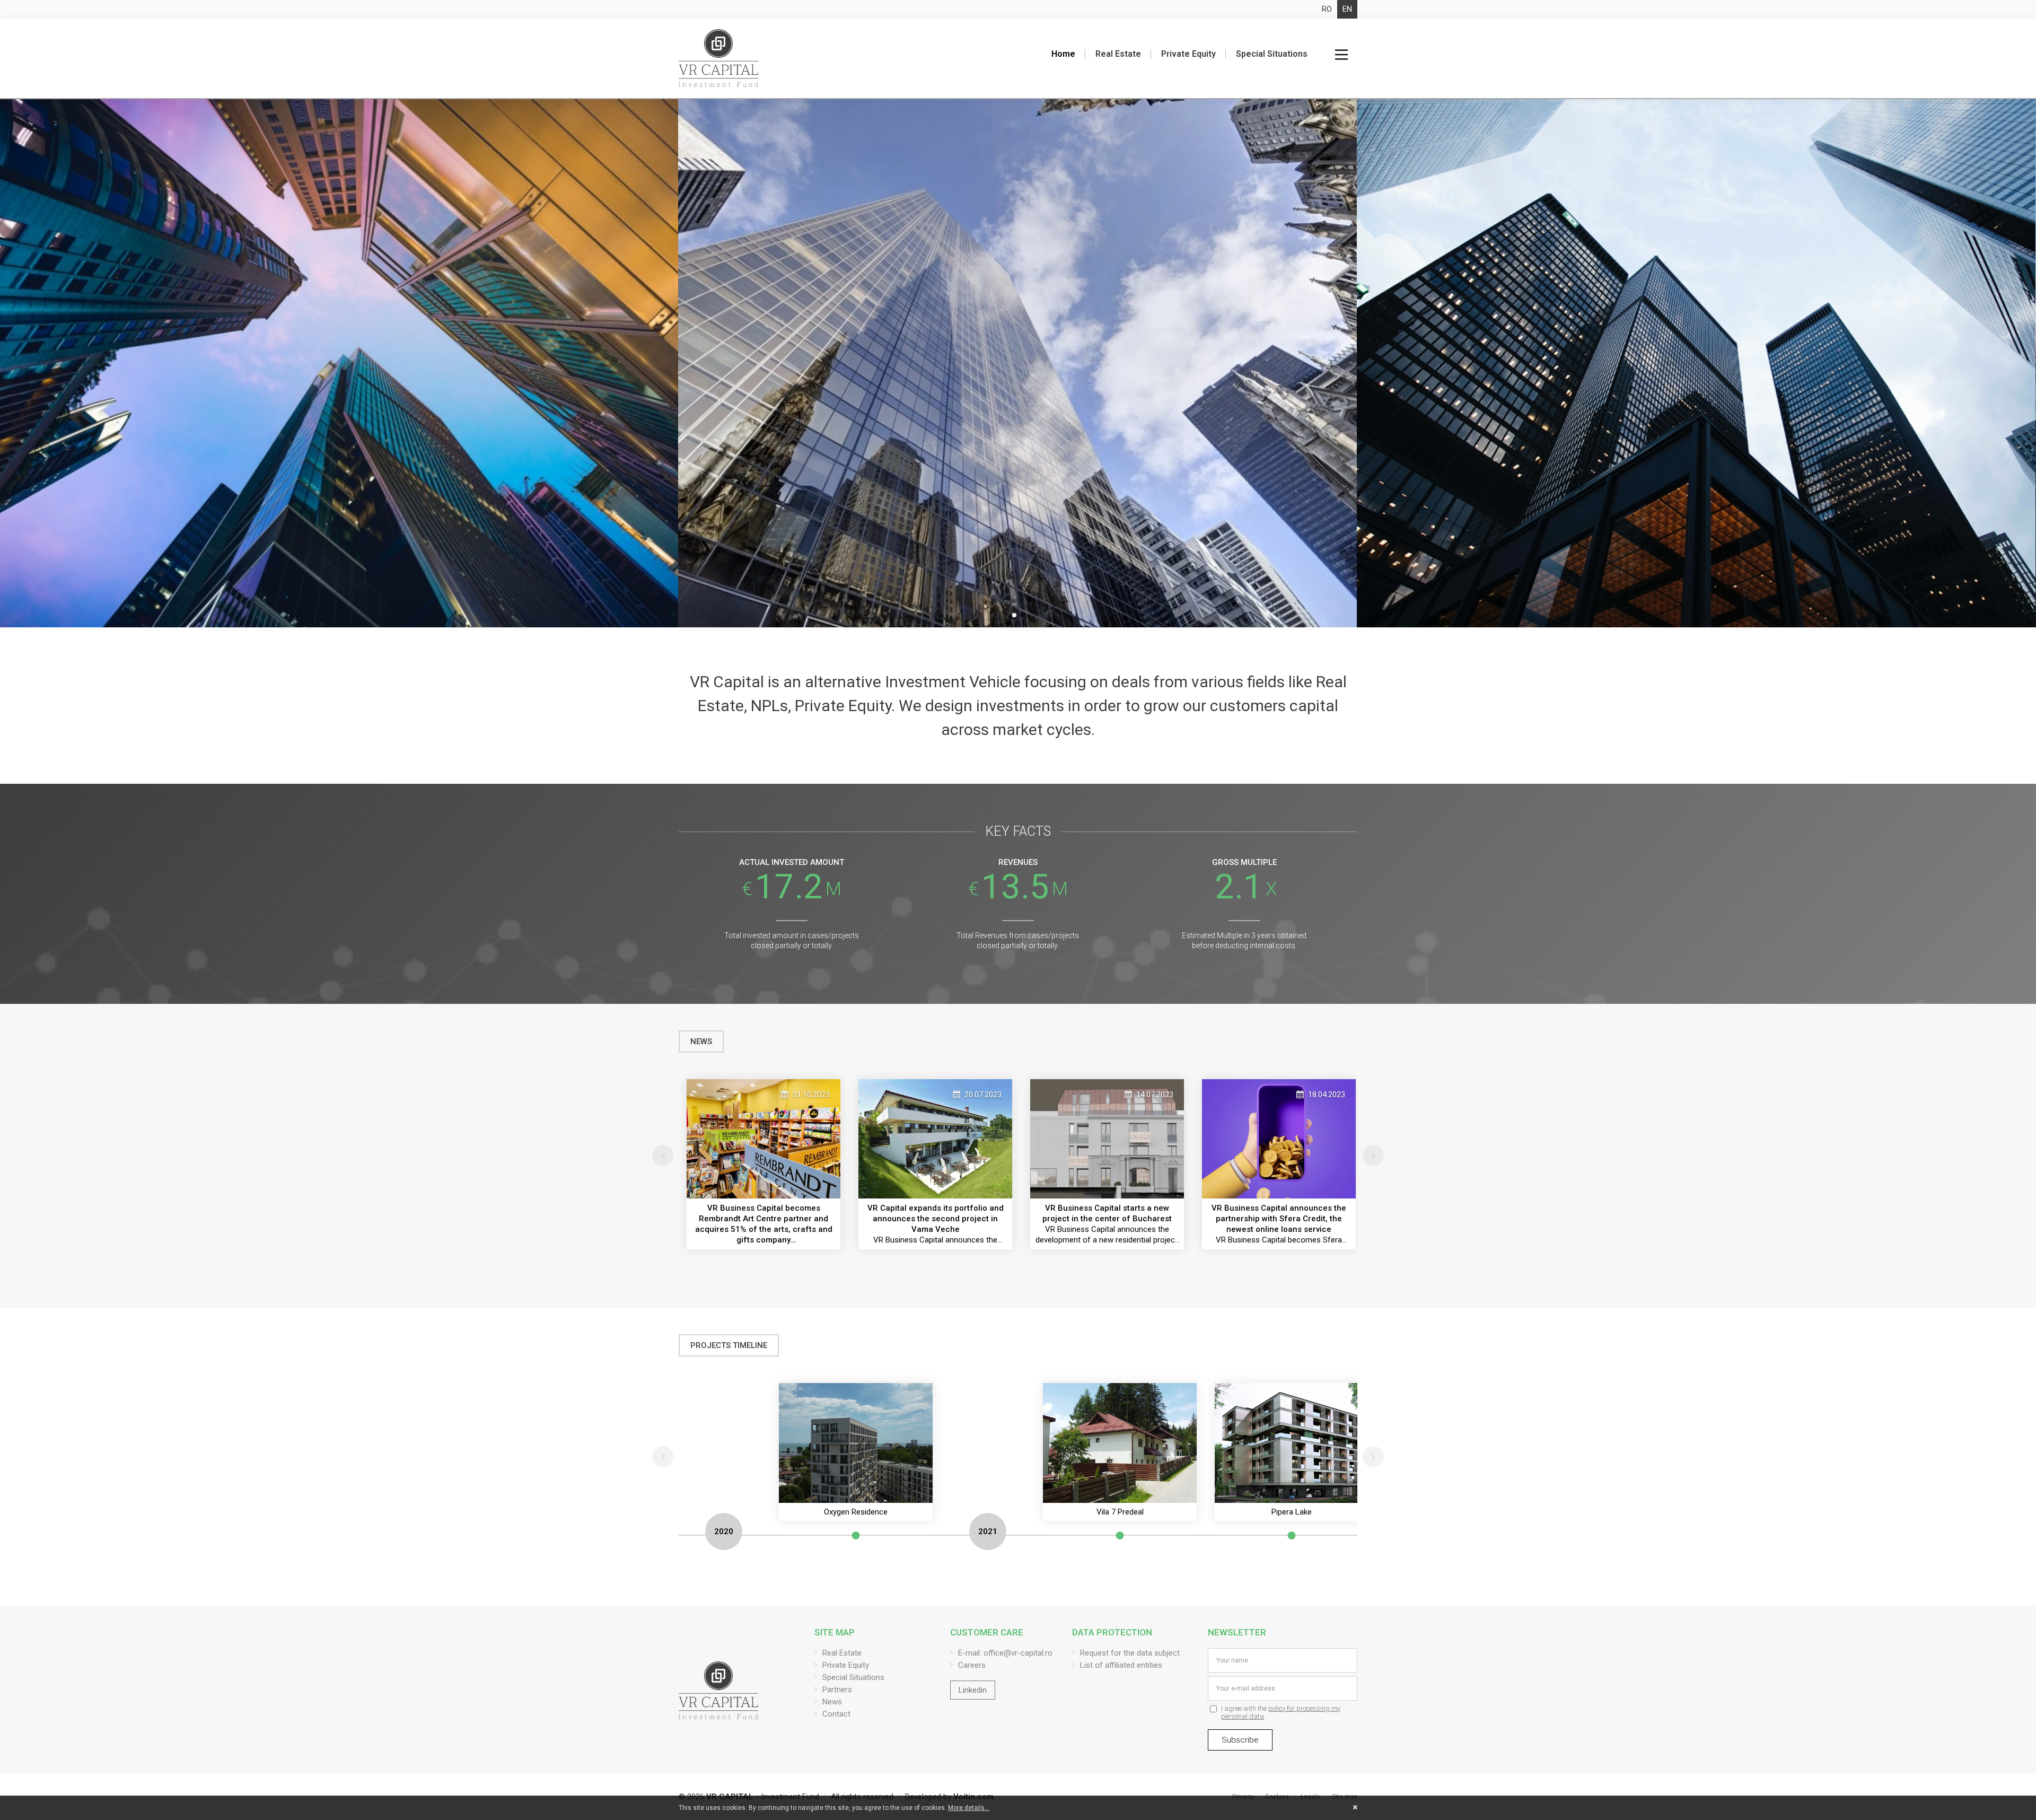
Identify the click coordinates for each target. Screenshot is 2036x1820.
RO (1327, 9)
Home (1063, 54)
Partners (837, 1690)
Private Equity (1188, 54)
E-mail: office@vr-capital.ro (1005, 1653)
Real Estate (1118, 54)
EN (1347, 9)
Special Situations (1272, 54)
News (832, 1702)
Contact (836, 1714)
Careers (972, 1665)
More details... (969, 1808)
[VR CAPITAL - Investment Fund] (718, 58)
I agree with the (1281, 1712)
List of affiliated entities (1121, 1665)
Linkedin (973, 1690)
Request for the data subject (1130, 1653)
